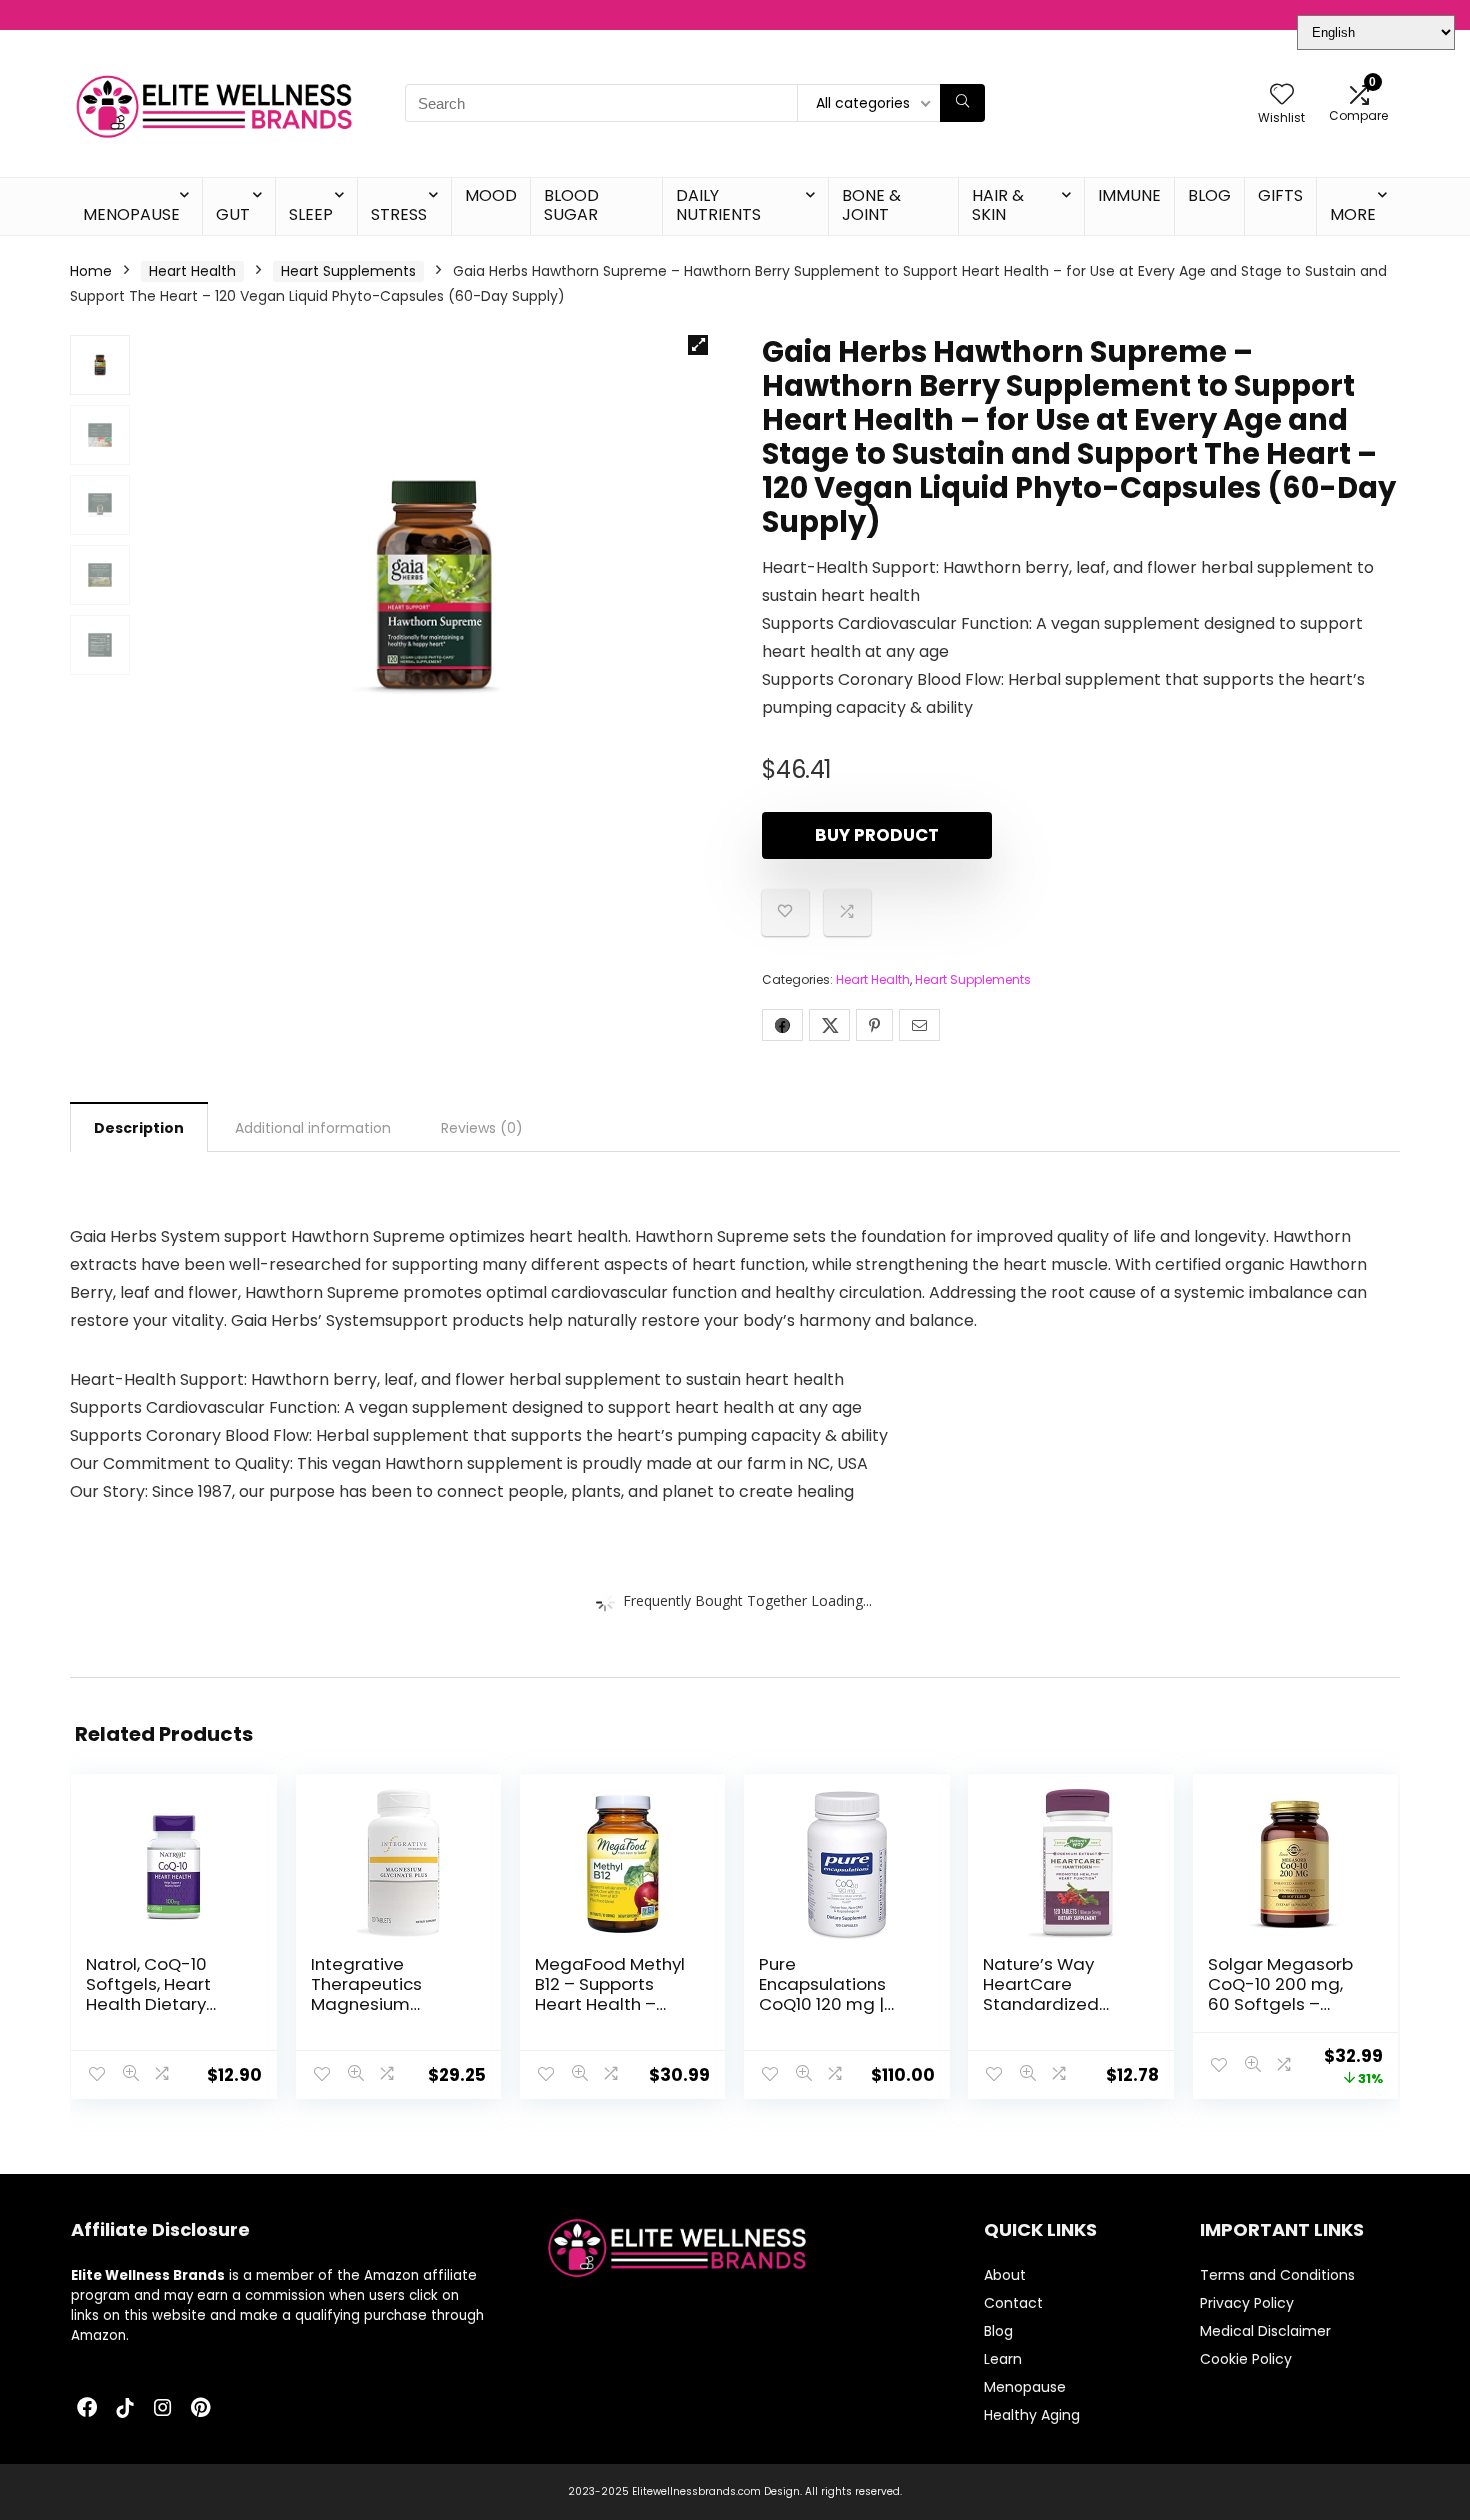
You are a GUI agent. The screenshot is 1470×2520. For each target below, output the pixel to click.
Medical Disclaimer (1265, 2331)
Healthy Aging (1032, 2415)
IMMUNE (1129, 195)
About (1005, 2275)
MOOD (491, 195)
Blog (998, 2331)
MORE (1353, 214)
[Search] (962, 103)
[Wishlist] (1282, 95)
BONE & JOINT (871, 205)
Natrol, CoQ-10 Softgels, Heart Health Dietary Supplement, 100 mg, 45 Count (154, 2004)
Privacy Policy (1247, 2303)
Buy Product (877, 835)
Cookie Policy (1246, 2359)
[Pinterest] (201, 2409)
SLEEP (311, 214)
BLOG (1209, 195)
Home (91, 271)
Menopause (1025, 2387)
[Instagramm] (163, 2409)
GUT (233, 214)
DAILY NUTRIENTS (718, 205)
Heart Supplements (348, 271)
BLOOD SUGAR (571, 205)
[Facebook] (87, 2409)
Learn (1003, 2359)
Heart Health (192, 271)
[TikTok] (125, 2409)
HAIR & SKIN (998, 205)
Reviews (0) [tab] (482, 1128)
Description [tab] (139, 1128)
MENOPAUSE (131, 214)
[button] (698, 345)
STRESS (399, 214)
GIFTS (1280, 195)
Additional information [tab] (313, 1128)
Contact (1013, 2303)
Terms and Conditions (1277, 2275)
